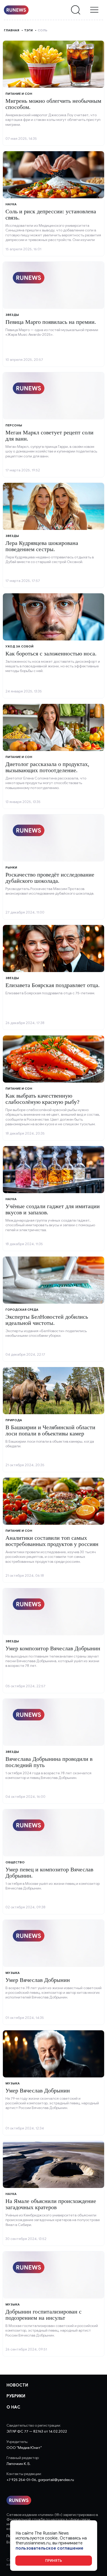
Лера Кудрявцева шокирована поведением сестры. (42, 546)
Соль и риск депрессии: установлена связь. (51, 214)
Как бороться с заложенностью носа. (51, 654)
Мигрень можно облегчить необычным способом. (53, 104)
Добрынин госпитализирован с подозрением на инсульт (44, 2315)
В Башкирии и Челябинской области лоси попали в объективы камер (50, 1430)
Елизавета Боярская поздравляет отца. (53, 985)
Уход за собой (19, 646)
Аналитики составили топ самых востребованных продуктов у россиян (52, 1541)
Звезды (12, 315)
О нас (13, 2407)
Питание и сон (19, 94)
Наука (11, 204)
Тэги (28, 30)
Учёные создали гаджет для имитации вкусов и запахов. (53, 1209)
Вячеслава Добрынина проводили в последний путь (49, 1762)
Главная (12, 30)
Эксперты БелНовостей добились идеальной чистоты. (47, 1320)
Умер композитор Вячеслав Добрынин (53, 1648)
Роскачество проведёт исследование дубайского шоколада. (50, 878)
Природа (14, 1420)
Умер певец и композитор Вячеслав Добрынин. (49, 1873)
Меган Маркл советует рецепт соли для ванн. (49, 436)
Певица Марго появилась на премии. (51, 322)
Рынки (11, 867)
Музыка (13, 1973)
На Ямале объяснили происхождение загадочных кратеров (51, 2204)
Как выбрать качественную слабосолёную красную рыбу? (42, 1099)
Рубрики (16, 2396)
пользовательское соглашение (49, 2548)
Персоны (14, 425)
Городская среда (22, 1309)
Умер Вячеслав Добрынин (38, 1980)
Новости (17, 2385)
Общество (15, 1862)
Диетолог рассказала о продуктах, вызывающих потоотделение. (47, 767)
